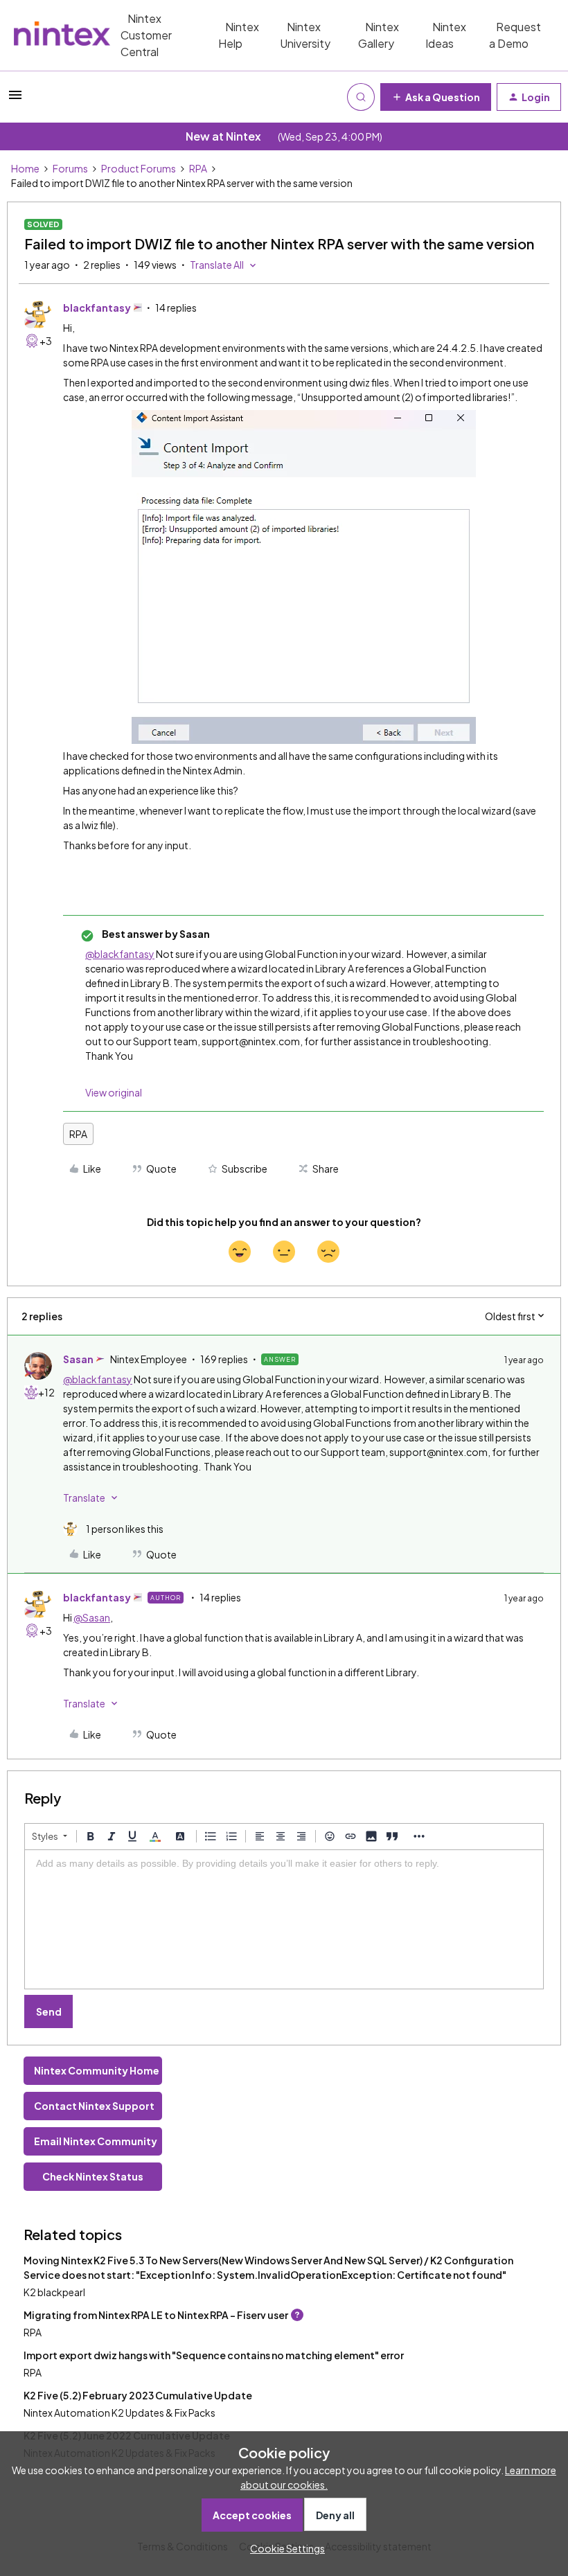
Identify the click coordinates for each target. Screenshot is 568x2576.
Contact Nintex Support (94, 2106)
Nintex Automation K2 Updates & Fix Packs (119, 2413)
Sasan (78, 1359)
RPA (198, 168)
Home (25, 168)
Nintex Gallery (379, 35)
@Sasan (92, 1617)
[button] (15, 99)
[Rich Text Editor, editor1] (284, 1919)
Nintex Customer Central (146, 35)
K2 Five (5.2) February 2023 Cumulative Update (138, 2395)
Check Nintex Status (93, 2176)
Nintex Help (239, 35)
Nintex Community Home (97, 2070)
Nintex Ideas (446, 35)
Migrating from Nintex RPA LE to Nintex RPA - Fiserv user (156, 2315)
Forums (70, 168)
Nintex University (305, 35)
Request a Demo (515, 35)
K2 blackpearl (54, 2292)
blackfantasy (97, 308)
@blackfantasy (120, 954)
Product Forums (139, 168)
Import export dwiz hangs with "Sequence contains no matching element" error (214, 2355)
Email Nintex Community (96, 2141)
